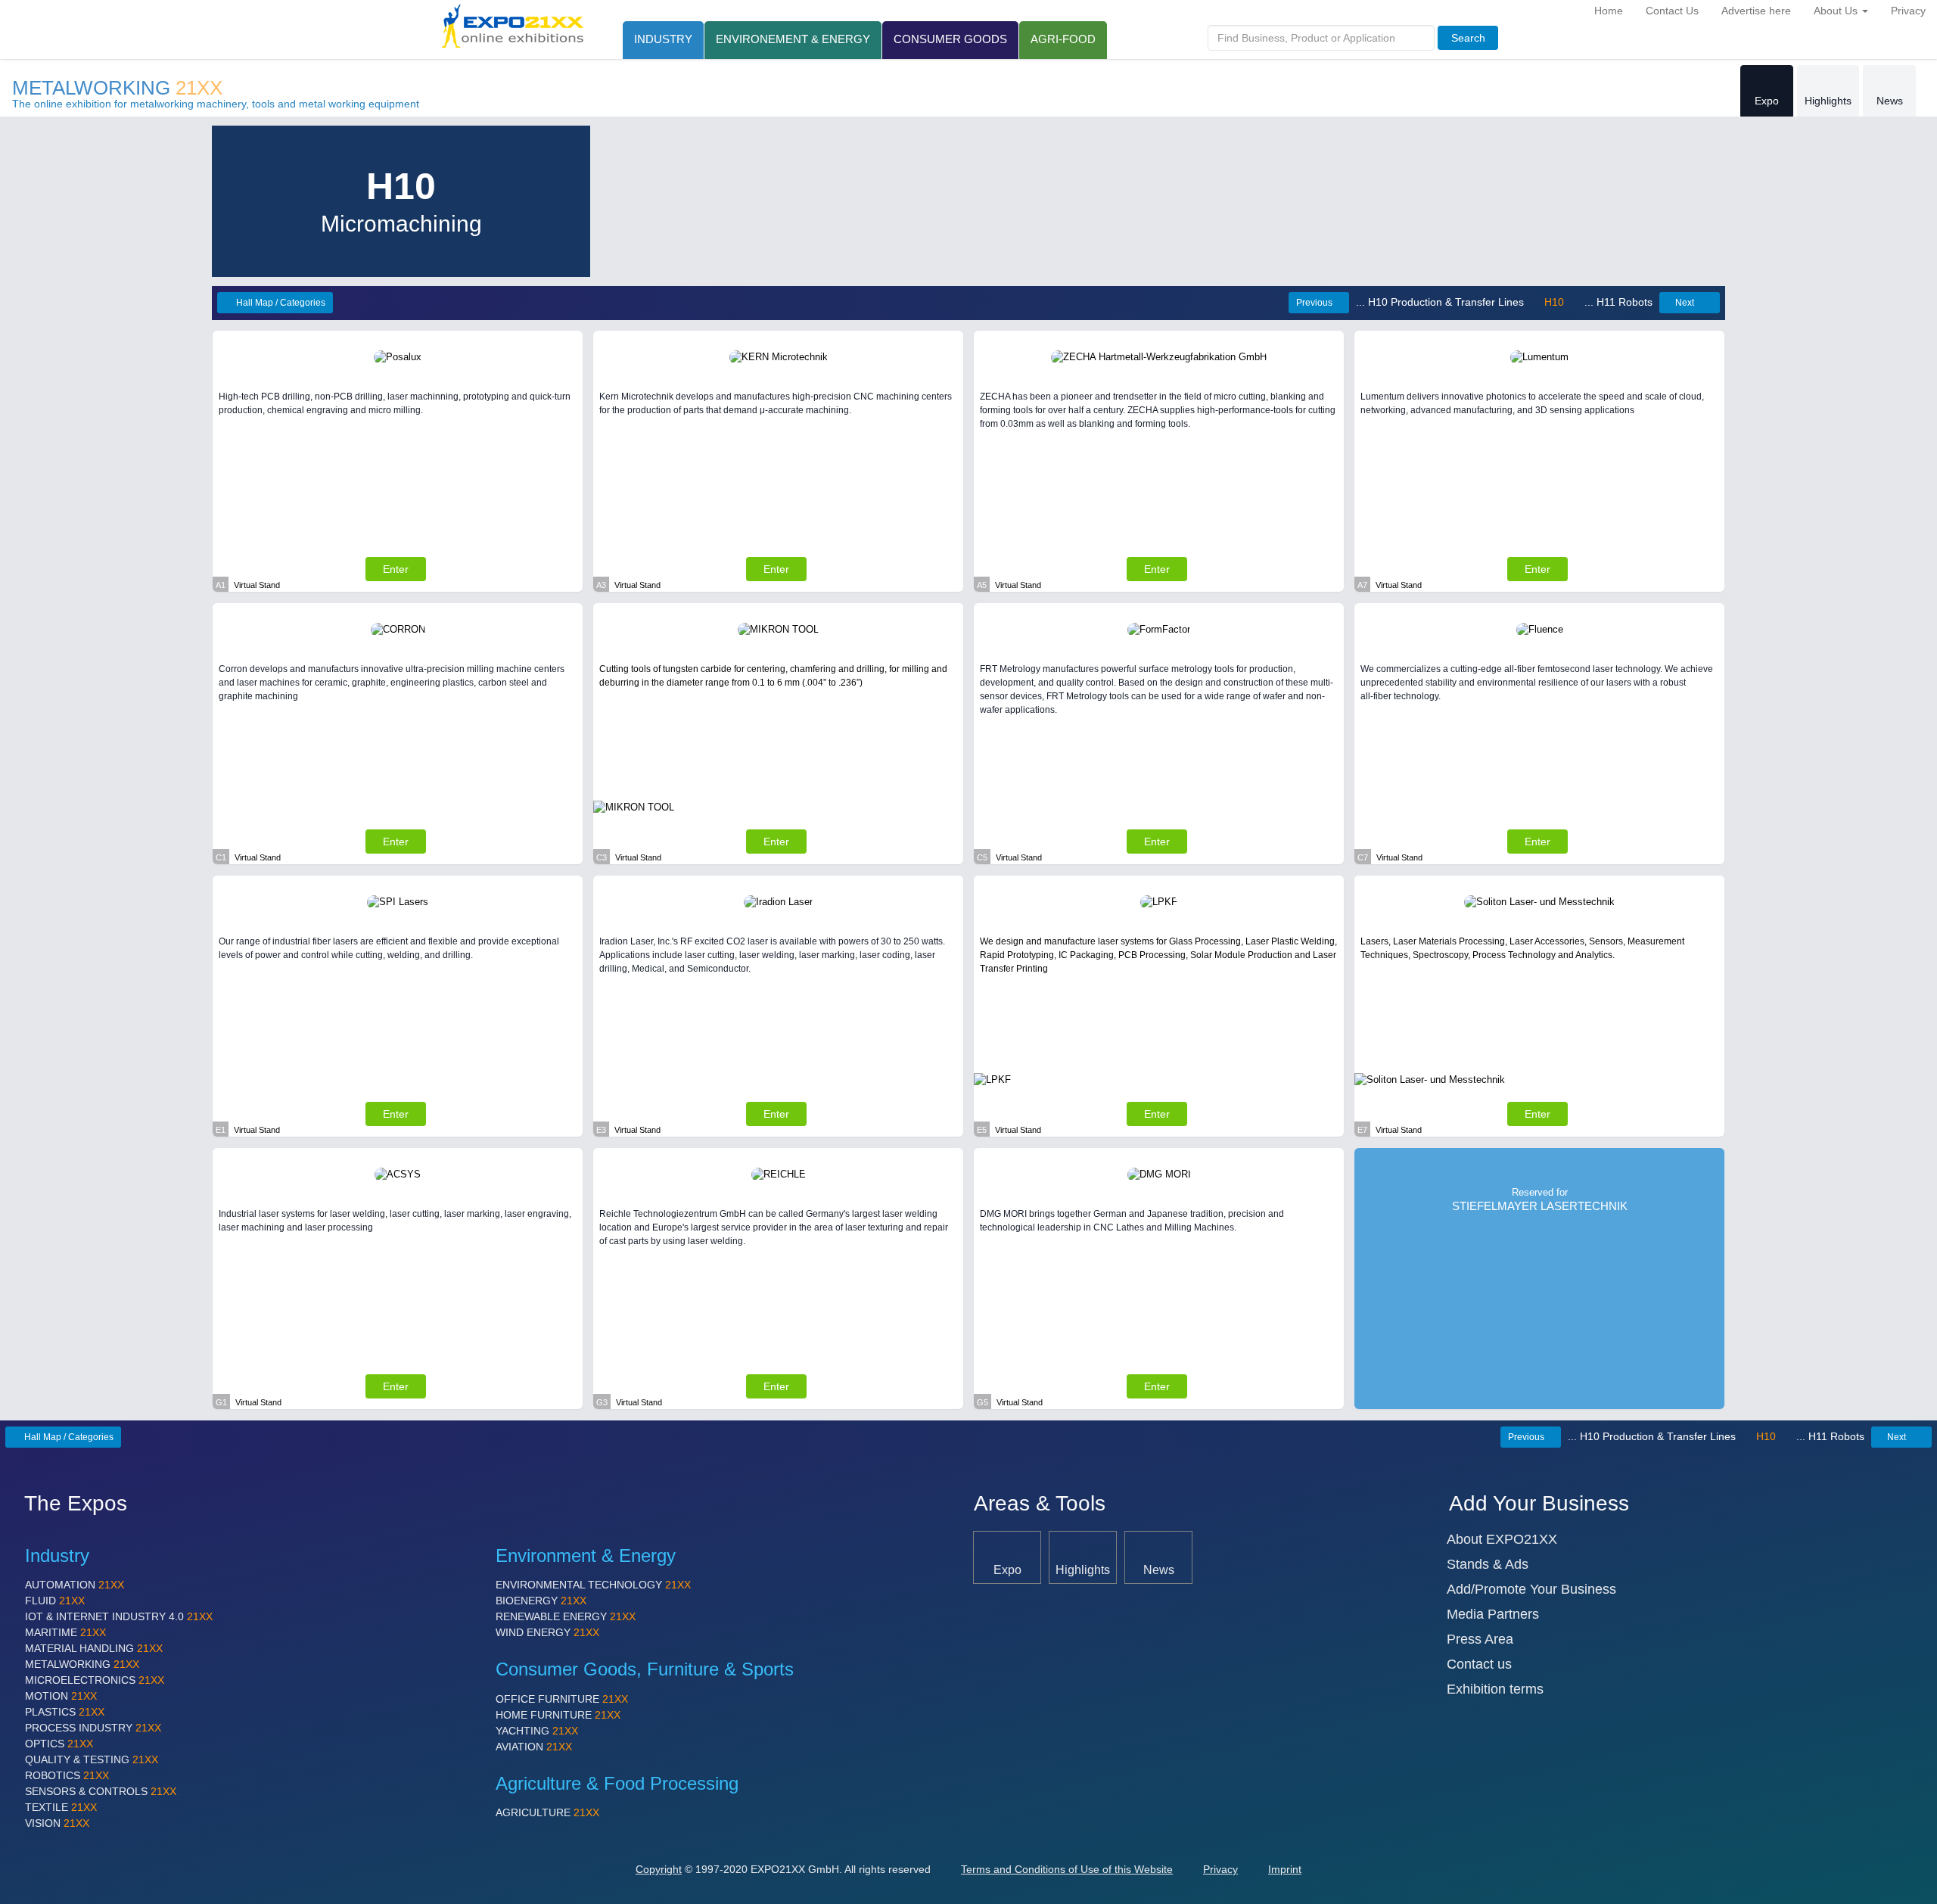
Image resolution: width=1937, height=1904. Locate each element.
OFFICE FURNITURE (562, 1699)
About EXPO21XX (1502, 1539)
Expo (1767, 101)
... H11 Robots (1617, 302)
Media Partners (1493, 1614)
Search (1468, 38)
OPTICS (59, 1744)
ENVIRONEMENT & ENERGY (793, 39)
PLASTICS (65, 1712)
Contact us (1479, 1664)
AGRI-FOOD (1063, 39)
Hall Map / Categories (280, 303)
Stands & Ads (1488, 1564)
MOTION (61, 1696)
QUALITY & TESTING (92, 1759)
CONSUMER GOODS (950, 39)
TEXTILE (61, 1807)
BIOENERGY (541, 1601)
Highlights (1828, 101)
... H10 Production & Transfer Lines (1441, 302)
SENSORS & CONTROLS (101, 1791)
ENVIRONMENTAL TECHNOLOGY (593, 1585)
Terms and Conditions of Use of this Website (1067, 1869)
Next (1685, 303)
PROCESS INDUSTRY (93, 1728)
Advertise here (1756, 11)
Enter (396, 569)
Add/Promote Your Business (1531, 1589)
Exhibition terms (1495, 1689)
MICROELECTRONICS (95, 1680)
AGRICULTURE (547, 1812)
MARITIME (65, 1632)
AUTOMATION (75, 1585)
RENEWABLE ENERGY (566, 1616)
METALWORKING (117, 88)
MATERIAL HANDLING (94, 1648)
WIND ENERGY (547, 1632)
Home (1609, 11)
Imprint (1285, 1869)
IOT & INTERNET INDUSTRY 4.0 (119, 1616)
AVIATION (534, 1747)
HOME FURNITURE (558, 1715)
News (1890, 101)
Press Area (1480, 1639)
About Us (1837, 11)
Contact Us (1672, 11)
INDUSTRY (663, 39)
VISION (57, 1823)
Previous (1314, 303)
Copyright (659, 1869)
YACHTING (537, 1731)
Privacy (1908, 11)
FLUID (55, 1601)
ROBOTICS (67, 1775)
